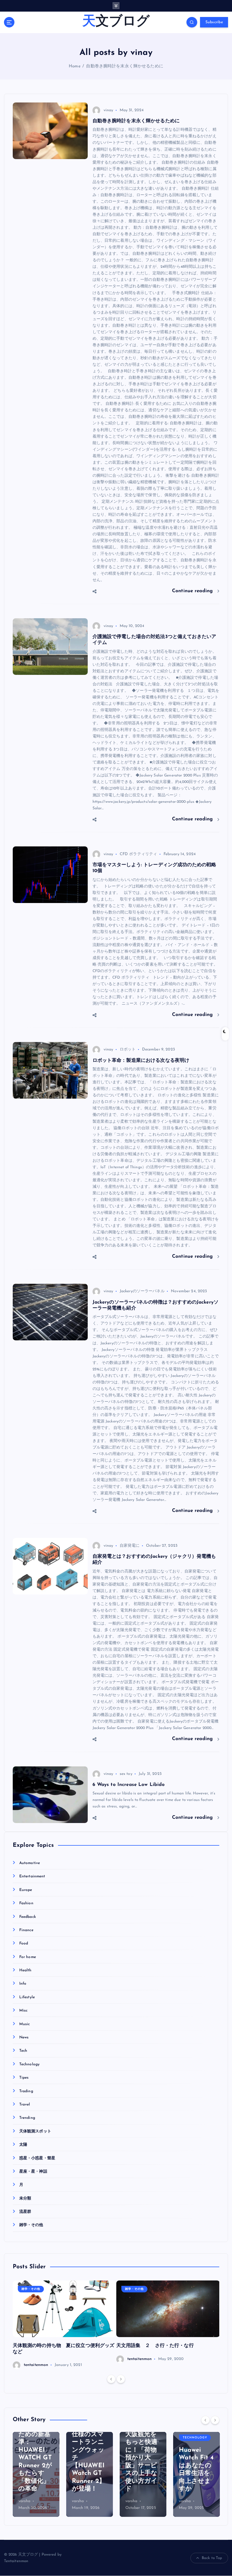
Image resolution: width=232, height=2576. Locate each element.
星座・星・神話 (33, 2172)
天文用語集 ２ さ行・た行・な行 (155, 2346)
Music (25, 2024)
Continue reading (193, 591)
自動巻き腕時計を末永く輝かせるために (124, 66)
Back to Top (212, 2558)
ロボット (128, 1050)
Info (23, 1984)
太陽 (23, 2145)
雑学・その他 (31, 2225)
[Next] (121, 2379)
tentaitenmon (36, 2365)
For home (28, 1957)
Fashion (26, 1903)
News (24, 2037)
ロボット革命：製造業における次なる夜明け (141, 1061)
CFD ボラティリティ (138, 854)
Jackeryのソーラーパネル (142, 1291)
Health (25, 1970)
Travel (25, 2105)
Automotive (30, 1863)
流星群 (25, 2212)
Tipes (24, 2078)
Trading (26, 2091)
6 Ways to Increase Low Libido (129, 1785)
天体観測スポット (35, 2131)
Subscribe (214, 22)
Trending (27, 2118)
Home (75, 66)
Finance (26, 1930)
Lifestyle (27, 1997)
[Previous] (111, 2379)
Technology (29, 2064)
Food (24, 1943)
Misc (23, 2011)
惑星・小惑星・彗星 (37, 2158)
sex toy (126, 1774)
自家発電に (130, 1546)
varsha (24, 2501)
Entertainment (32, 1876)
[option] (65, 2325)
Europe (26, 1890)
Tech (23, 2051)
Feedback (28, 1917)
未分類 (25, 2199)
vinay (109, 110)
